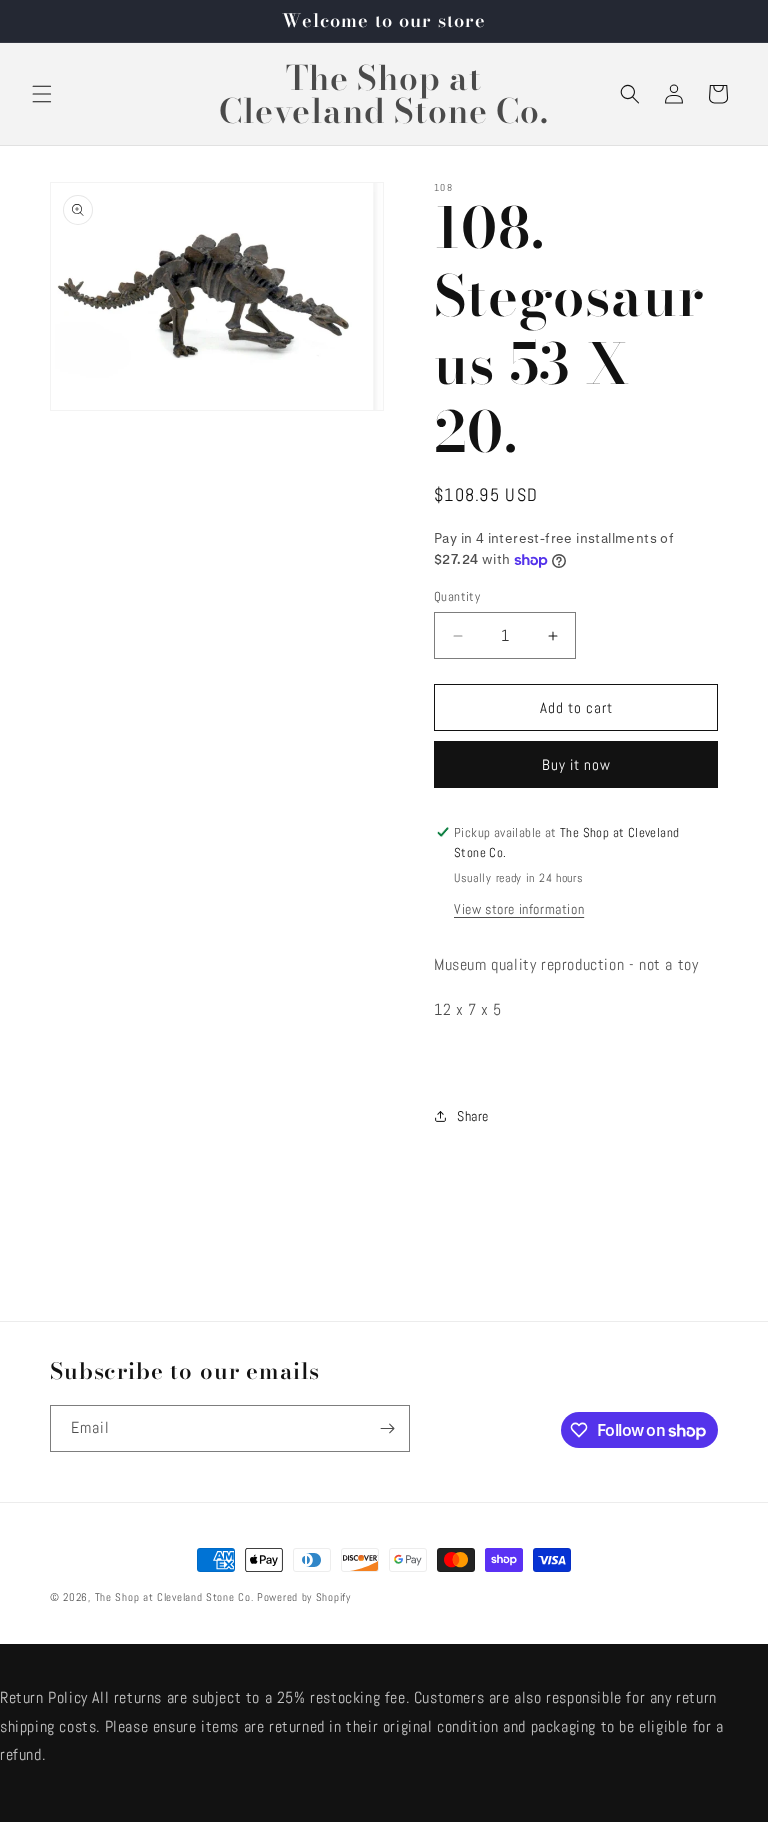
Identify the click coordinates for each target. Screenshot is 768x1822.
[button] (42, 94)
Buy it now (576, 764)
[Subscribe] (387, 1428)
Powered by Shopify (304, 1597)
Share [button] (473, 1116)
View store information (519, 909)
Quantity (457, 596)
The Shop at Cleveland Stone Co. (174, 1597)
